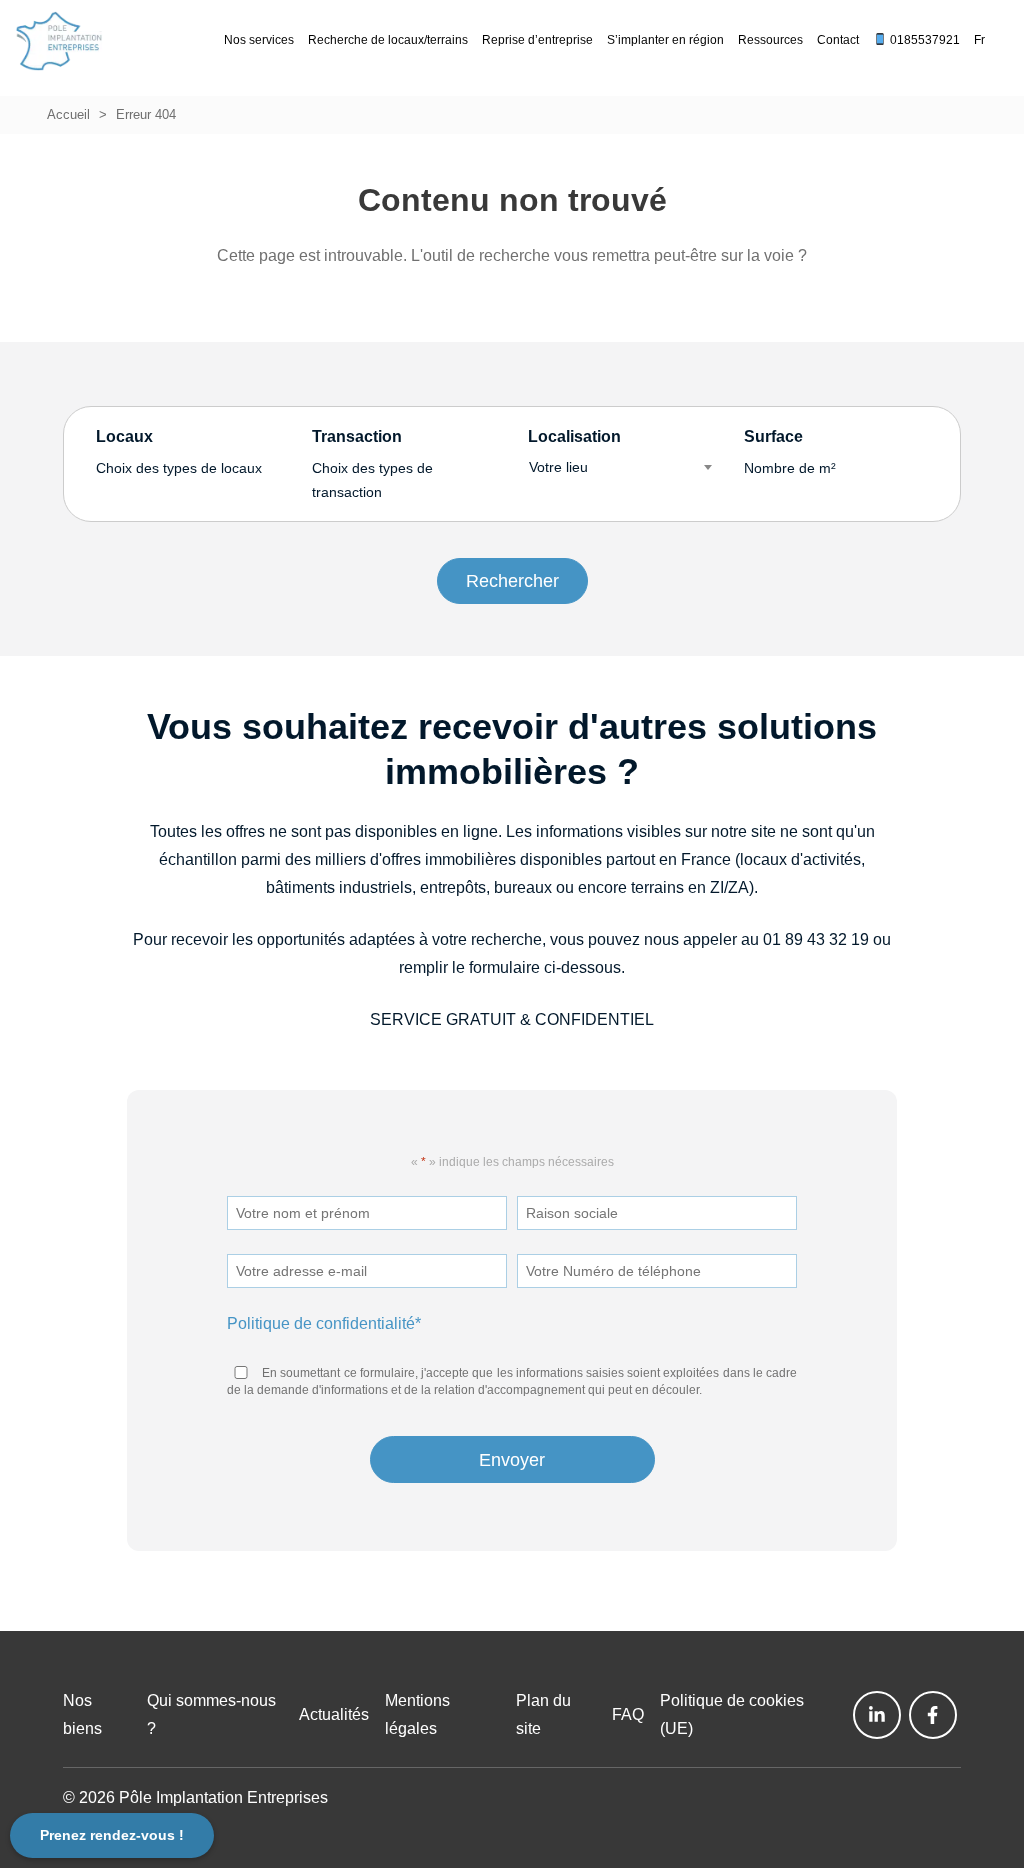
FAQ (628, 1714)
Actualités (334, 1714)
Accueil (68, 114)
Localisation (574, 452)
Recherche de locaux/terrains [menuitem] (388, 40)
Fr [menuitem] (979, 40)
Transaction (372, 464)
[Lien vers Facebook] (933, 1715)
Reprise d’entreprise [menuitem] (537, 40)
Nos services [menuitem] (259, 40)
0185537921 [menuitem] (923, 40)
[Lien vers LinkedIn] (877, 1715)
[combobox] (620, 467)
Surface (790, 452)
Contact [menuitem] (838, 40)
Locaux (179, 452)
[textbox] (620, 467)
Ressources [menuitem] (770, 40)
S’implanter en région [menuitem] (665, 40)
